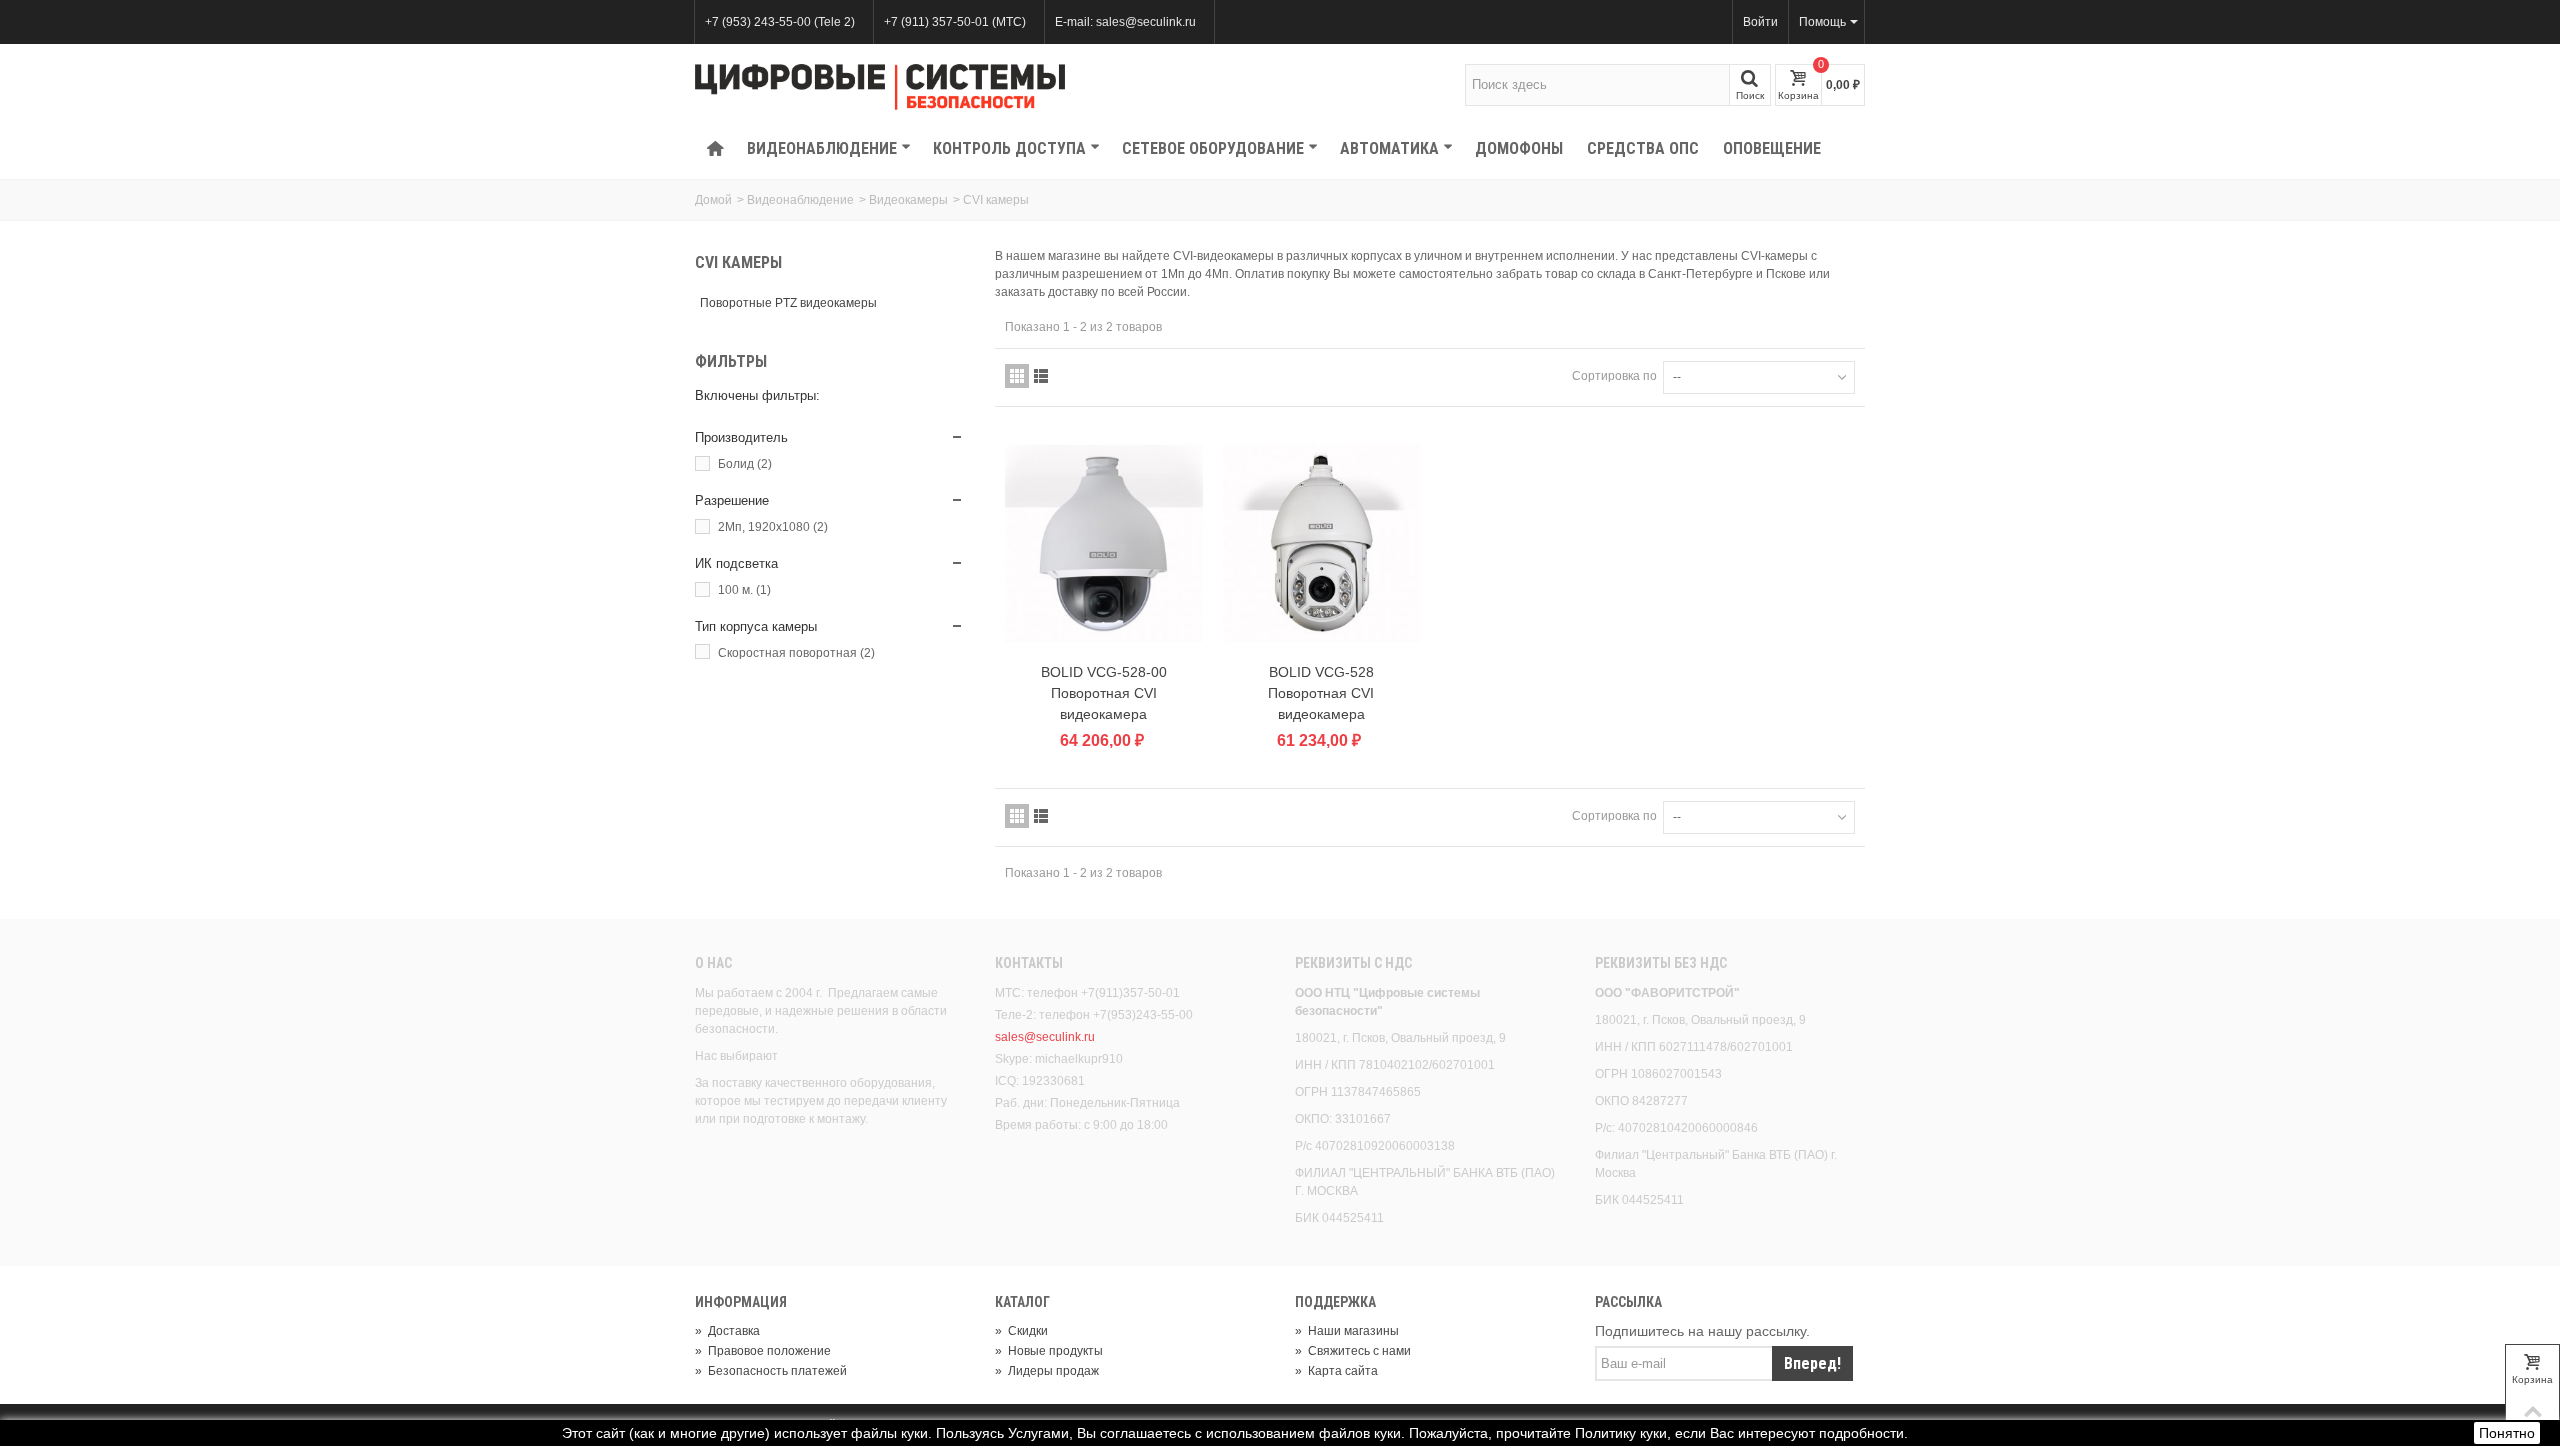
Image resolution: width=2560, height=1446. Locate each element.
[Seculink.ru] (880, 87)
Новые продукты (1049, 1351)
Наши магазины (1347, 1331)
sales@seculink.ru (1045, 1037)
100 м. (744, 590)
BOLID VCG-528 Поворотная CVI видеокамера (1321, 693)
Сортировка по (1614, 376)
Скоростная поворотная (796, 653)
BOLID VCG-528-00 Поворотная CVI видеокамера (1104, 693)
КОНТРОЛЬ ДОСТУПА (1009, 148)
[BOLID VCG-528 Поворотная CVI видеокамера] (1322, 543)
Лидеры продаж (1047, 1371)
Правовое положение (763, 1351)
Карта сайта (1336, 1371)
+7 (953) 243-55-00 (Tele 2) (780, 22)
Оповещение (1772, 148)
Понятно (2507, 1433)
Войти (1760, 22)
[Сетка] (1017, 376)
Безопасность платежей (771, 1371)
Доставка (727, 1331)
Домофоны (1519, 148)
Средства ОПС (1643, 148)
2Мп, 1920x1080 (773, 527)
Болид (745, 464)
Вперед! (1812, 1363)
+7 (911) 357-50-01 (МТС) (955, 22)
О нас (713, 963)
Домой (713, 200)
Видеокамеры (908, 200)
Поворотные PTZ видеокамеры (788, 303)
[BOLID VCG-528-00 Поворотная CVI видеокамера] (1104, 543)
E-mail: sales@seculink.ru (1125, 22)
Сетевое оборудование (1213, 148)
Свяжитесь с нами (1353, 1351)
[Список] (1041, 376)
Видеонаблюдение (822, 148)
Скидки (1021, 1331)
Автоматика (1389, 148)
